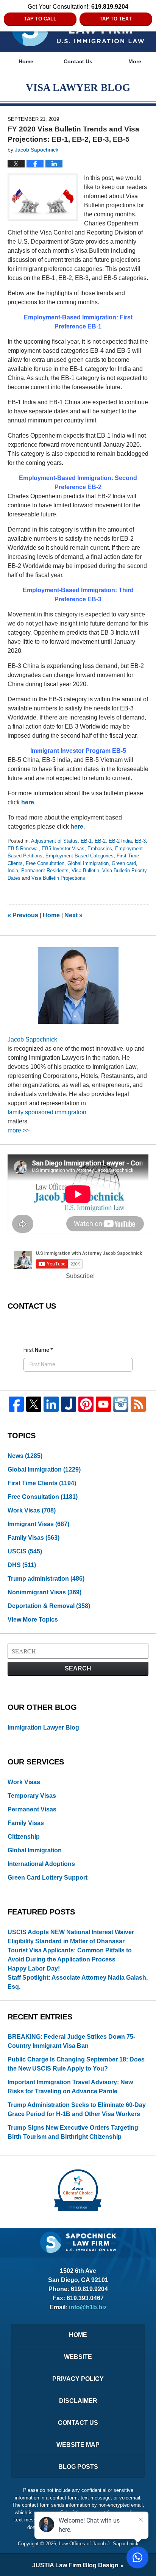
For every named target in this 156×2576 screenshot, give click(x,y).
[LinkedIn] (51, 1404)
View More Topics (33, 1620)
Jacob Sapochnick (32, 1039)
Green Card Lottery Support (48, 1878)
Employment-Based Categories (80, 856)
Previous (23, 915)
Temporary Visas (32, 1796)
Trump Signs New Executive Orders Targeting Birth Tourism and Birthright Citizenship (73, 2132)
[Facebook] (16, 1404)
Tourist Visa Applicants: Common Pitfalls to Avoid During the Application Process (70, 1955)
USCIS (25, 1551)
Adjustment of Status (54, 841)
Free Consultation (45, 863)
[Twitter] (34, 1404)
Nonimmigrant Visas (44, 1592)
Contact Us (78, 61)
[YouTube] (103, 1404)
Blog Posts (78, 2467)
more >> (19, 1130)
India (13, 870)
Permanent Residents (45, 870)
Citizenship (24, 1837)
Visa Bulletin (85, 870)
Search (78, 1668)
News (25, 1456)
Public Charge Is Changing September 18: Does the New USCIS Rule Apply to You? (76, 2064)
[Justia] (69, 1404)
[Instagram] (121, 1404)
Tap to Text (116, 19)
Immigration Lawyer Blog (43, 1727)
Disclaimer (78, 2401)
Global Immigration (88, 863)
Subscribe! (80, 1276)
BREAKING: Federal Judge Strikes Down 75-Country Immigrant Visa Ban (71, 2041)
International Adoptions (41, 1864)
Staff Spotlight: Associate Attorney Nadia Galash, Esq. (78, 1982)
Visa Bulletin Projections (58, 878)
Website (78, 2357)
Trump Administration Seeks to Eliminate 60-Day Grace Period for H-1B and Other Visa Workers (77, 2109)
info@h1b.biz (88, 2307)
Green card (124, 863)
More (135, 61)
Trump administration (46, 1579)
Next (73, 915)
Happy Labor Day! (34, 1968)
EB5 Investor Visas (63, 849)
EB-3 (140, 841)
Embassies (100, 849)
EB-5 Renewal (23, 849)
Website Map (78, 2445)
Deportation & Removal (49, 1606)
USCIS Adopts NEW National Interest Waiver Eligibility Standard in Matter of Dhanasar (71, 1937)
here (28, 802)
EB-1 (86, 841)
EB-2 (100, 841)
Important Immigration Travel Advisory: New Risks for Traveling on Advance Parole (70, 2087)
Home (26, 61)
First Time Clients (42, 1483)
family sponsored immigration (47, 1112)
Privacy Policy (78, 2379)
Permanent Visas (32, 1809)
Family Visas (34, 1538)
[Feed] (138, 1404)
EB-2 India (120, 841)
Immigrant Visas (38, 1524)
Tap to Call (40, 19)
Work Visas (32, 1510)
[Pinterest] (86, 1404)
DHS (22, 1565)
